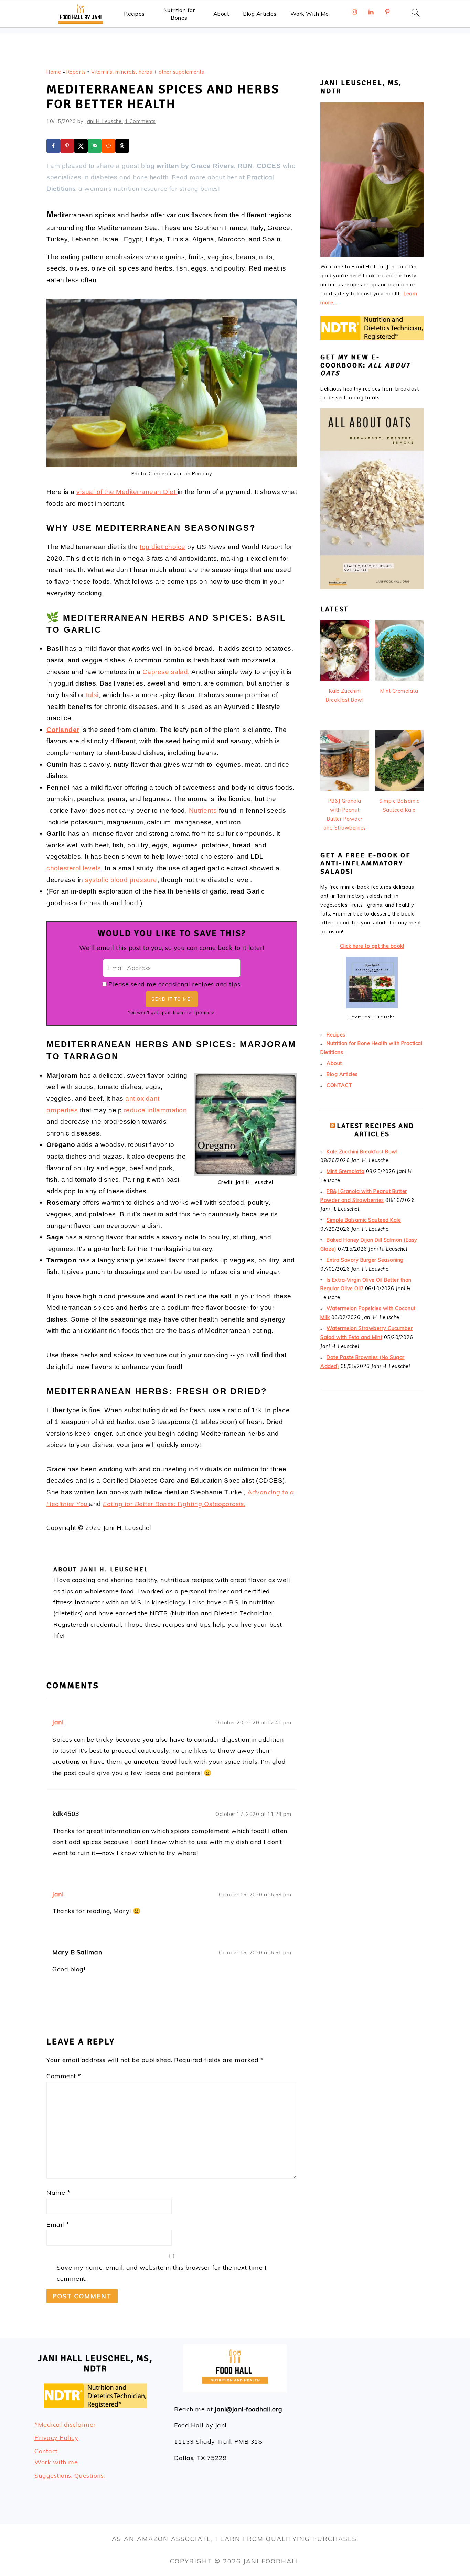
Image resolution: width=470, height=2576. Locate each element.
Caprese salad (165, 672)
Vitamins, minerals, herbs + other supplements (148, 72)
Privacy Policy (56, 2438)
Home (54, 72)
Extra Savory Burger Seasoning (365, 1260)
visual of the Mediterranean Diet (127, 492)
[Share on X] (81, 146)
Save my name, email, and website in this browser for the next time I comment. (162, 2273)
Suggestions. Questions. (70, 2475)
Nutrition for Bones (179, 14)
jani (58, 1722)
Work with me (56, 2462)
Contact (46, 2451)
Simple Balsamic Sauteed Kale (364, 1220)
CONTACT (339, 1085)
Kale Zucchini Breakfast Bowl (362, 1152)
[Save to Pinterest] (67, 146)
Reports (76, 72)
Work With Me (310, 14)
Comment (64, 2076)
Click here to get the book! (372, 946)
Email (58, 2224)
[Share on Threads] (122, 146)
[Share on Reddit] (108, 146)
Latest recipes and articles (375, 1130)
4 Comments (140, 121)
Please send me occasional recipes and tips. (175, 984)
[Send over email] (95, 146)
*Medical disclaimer (65, 2425)
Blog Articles (260, 14)
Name (58, 2193)
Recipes (134, 14)
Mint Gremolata (345, 1171)
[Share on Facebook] (53, 146)
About (221, 14)
